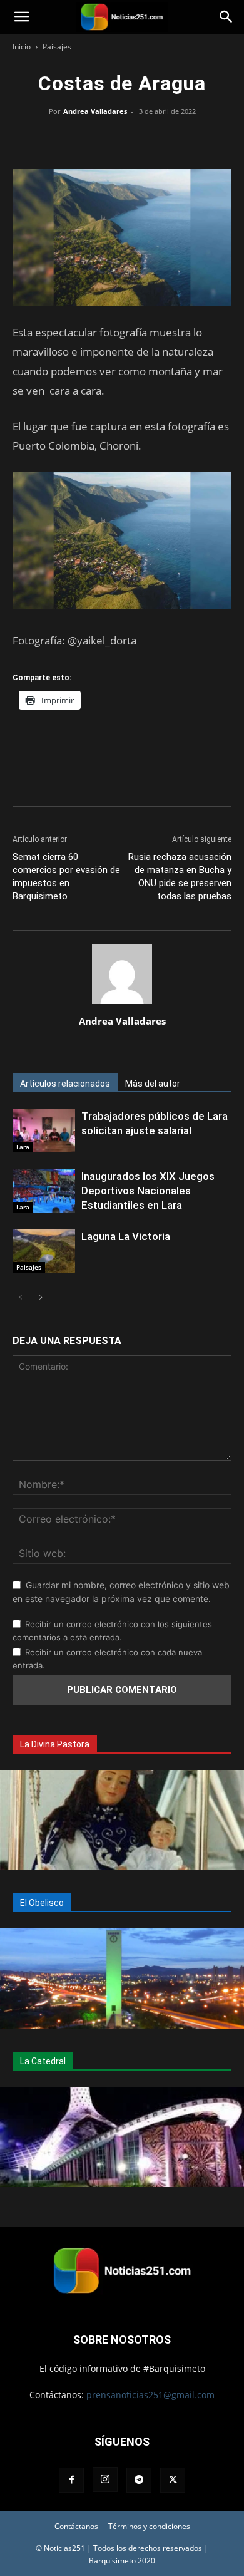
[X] (93, 140)
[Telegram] (180, 140)
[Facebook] (64, 140)
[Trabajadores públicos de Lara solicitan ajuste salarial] (44, 1131)
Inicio (22, 47)
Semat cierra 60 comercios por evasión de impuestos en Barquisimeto (66, 877)
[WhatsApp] (122, 140)
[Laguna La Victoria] (44, 1251)
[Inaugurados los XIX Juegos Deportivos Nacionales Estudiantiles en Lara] (44, 1191)
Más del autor (153, 1084)
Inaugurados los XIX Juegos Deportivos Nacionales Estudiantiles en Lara (148, 1191)
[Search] (226, 17)
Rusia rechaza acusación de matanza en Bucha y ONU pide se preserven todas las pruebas (180, 877)
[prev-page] (20, 1297)
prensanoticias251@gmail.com (150, 2395)
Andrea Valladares (95, 111)
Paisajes (57, 47)
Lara (23, 1147)
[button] (21, 17)
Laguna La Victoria (126, 1236)
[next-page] (40, 1297)
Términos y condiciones (149, 2526)
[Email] (151, 140)
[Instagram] (105, 2480)
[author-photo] (122, 1004)
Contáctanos (76, 2526)
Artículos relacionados (65, 1084)
